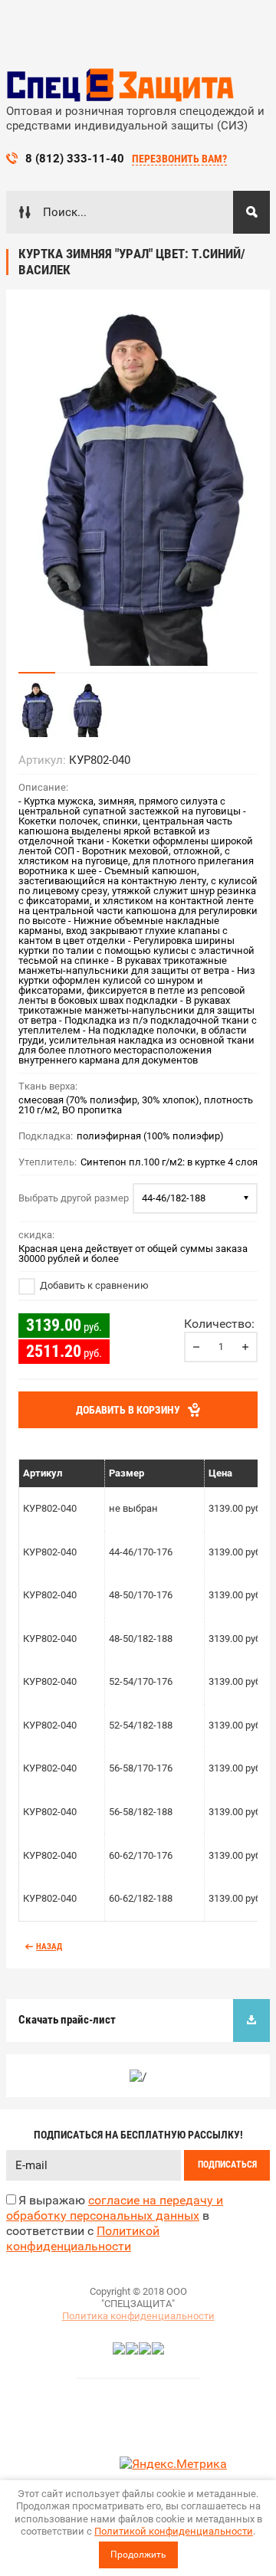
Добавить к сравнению (93, 1285)
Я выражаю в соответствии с (115, 2223)
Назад (49, 1947)
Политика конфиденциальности (138, 2316)
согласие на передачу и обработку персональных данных (115, 2208)
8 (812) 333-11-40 (75, 159)
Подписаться (227, 2165)
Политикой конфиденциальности (174, 2531)
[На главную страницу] (121, 85)
